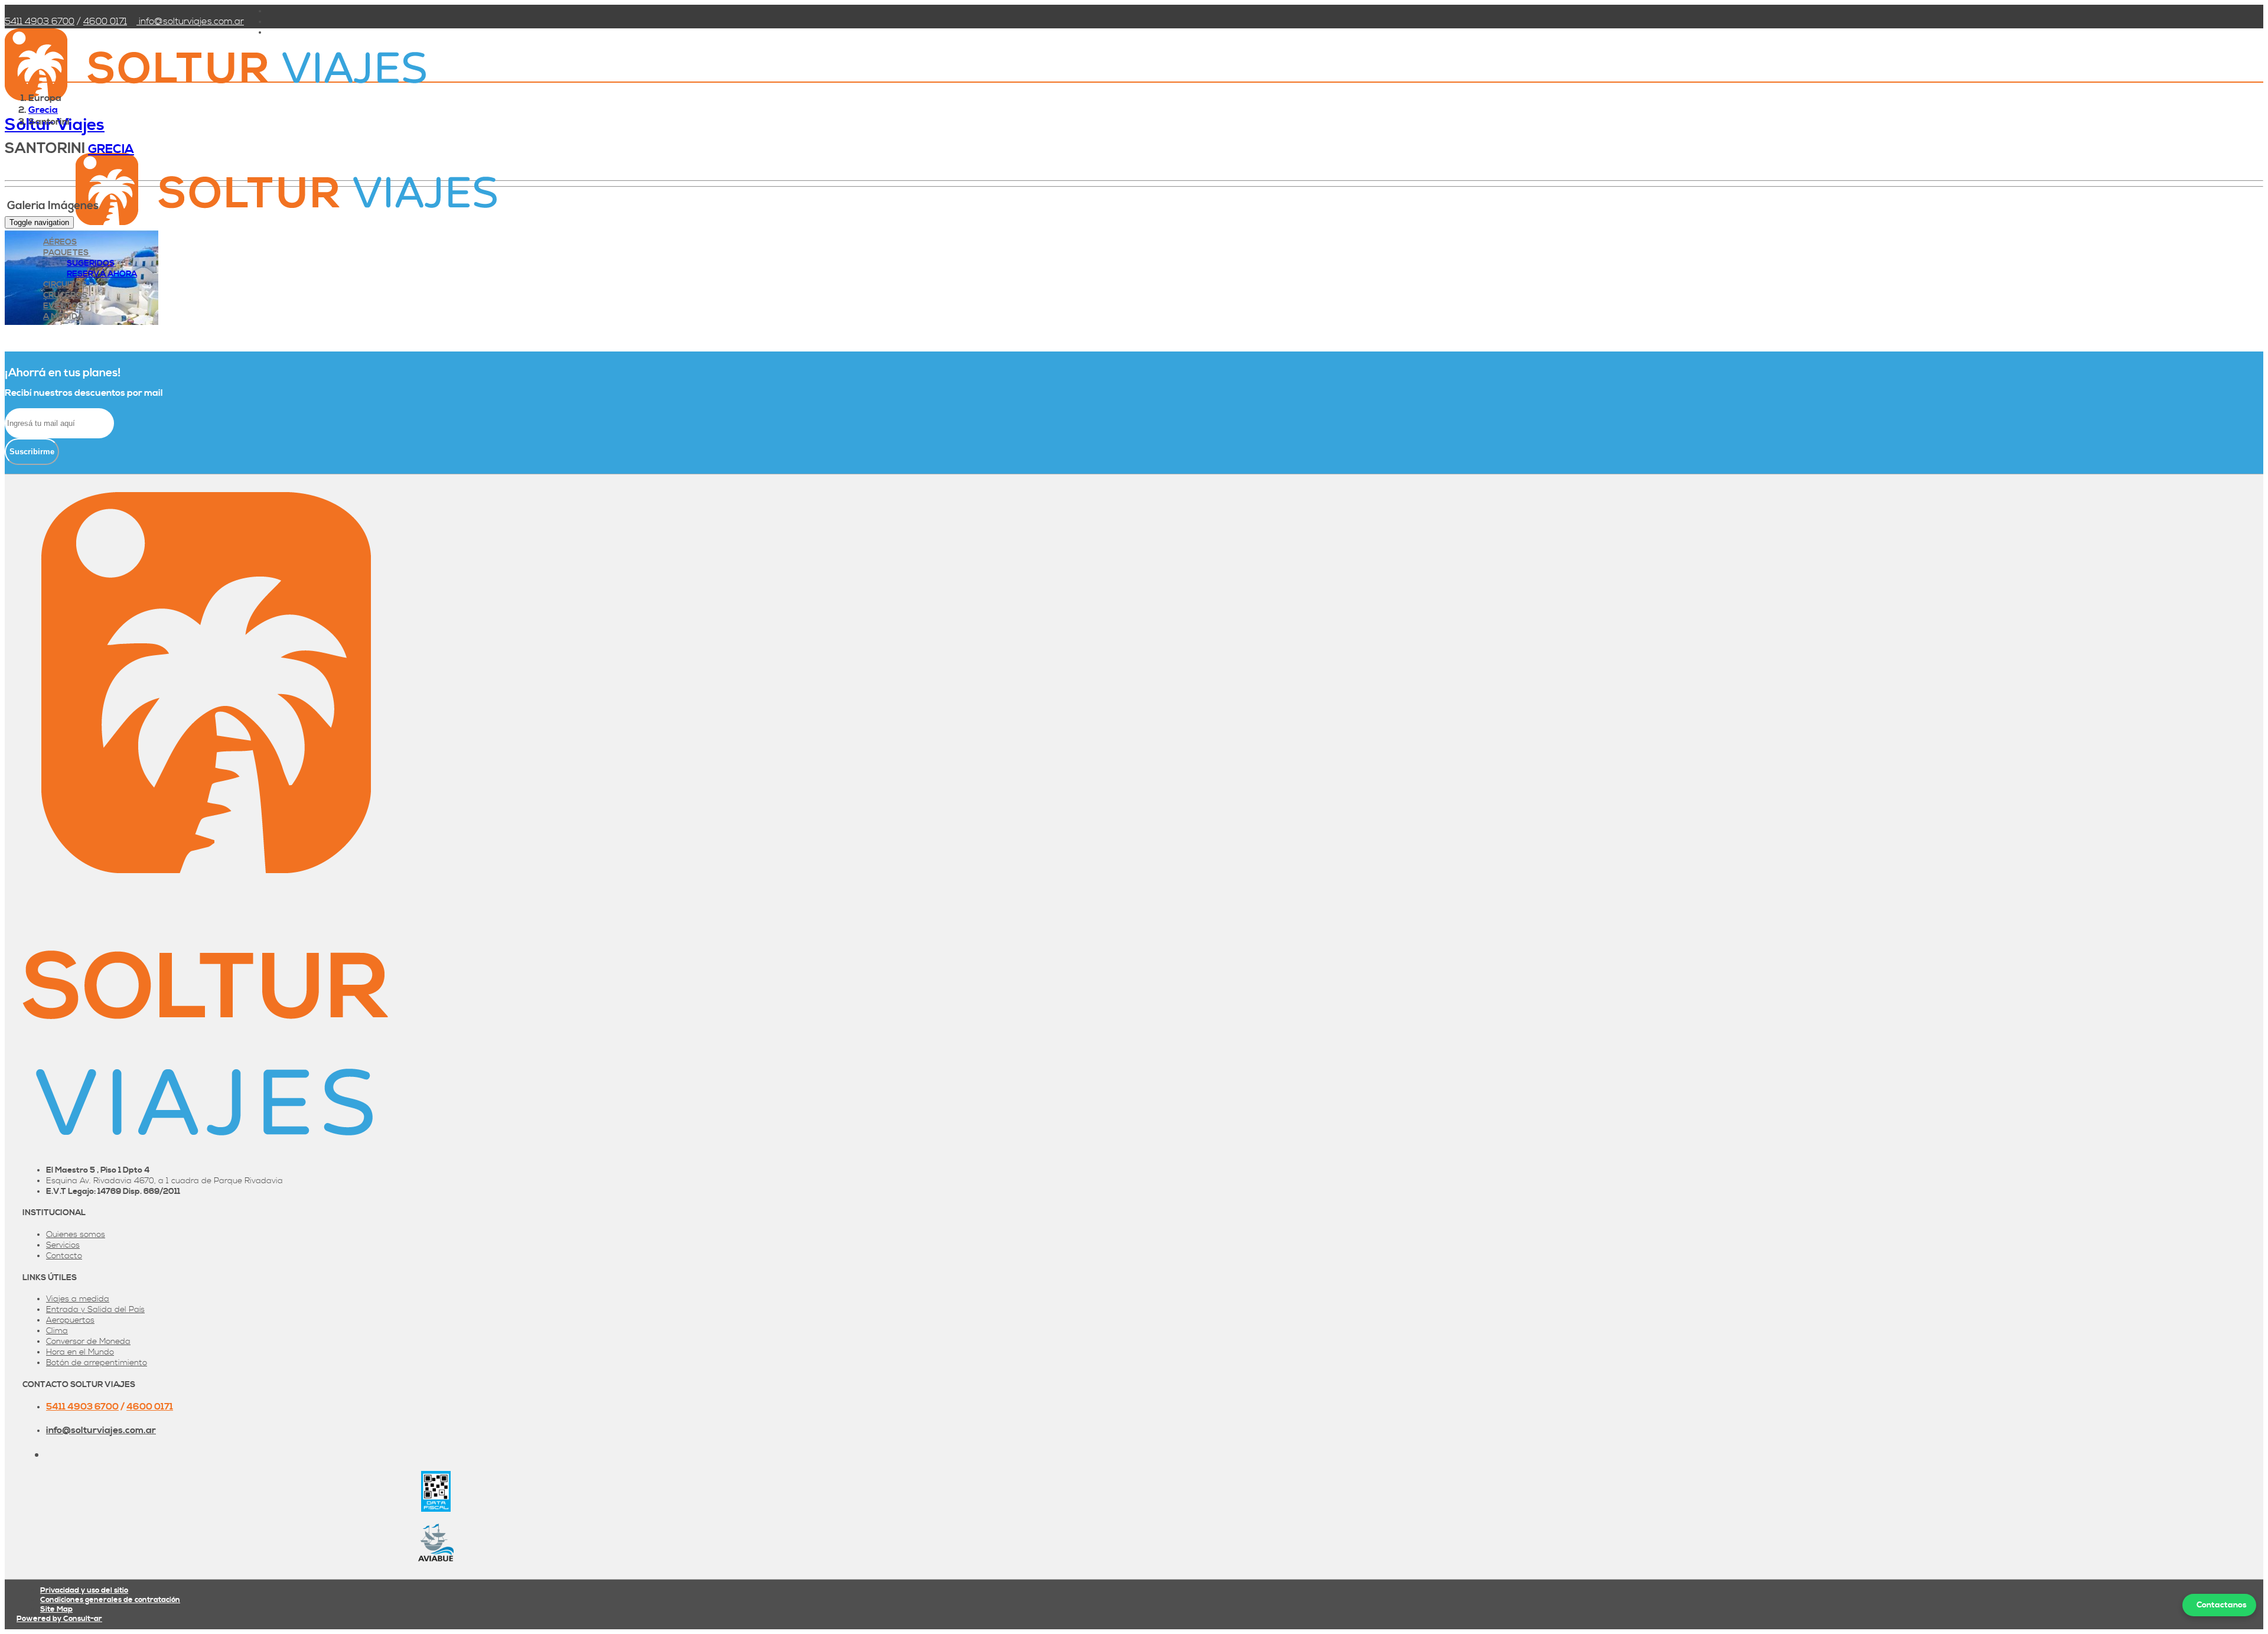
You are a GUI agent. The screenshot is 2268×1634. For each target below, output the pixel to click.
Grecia (43, 110)
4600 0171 (105, 21)
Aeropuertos (70, 1320)
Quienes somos (76, 1235)
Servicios (63, 1245)
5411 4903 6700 (40, 21)
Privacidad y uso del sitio (84, 1590)
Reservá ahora (102, 274)
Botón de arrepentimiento (97, 1363)
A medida (63, 317)
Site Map (56, 1609)
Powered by (59, 1619)
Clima (57, 1331)
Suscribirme (32, 452)
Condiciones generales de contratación (110, 1600)
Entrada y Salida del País (95, 1310)
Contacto (64, 1256)
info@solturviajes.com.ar (190, 21)
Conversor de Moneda (88, 1342)
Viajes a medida (78, 1299)
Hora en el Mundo (80, 1352)
